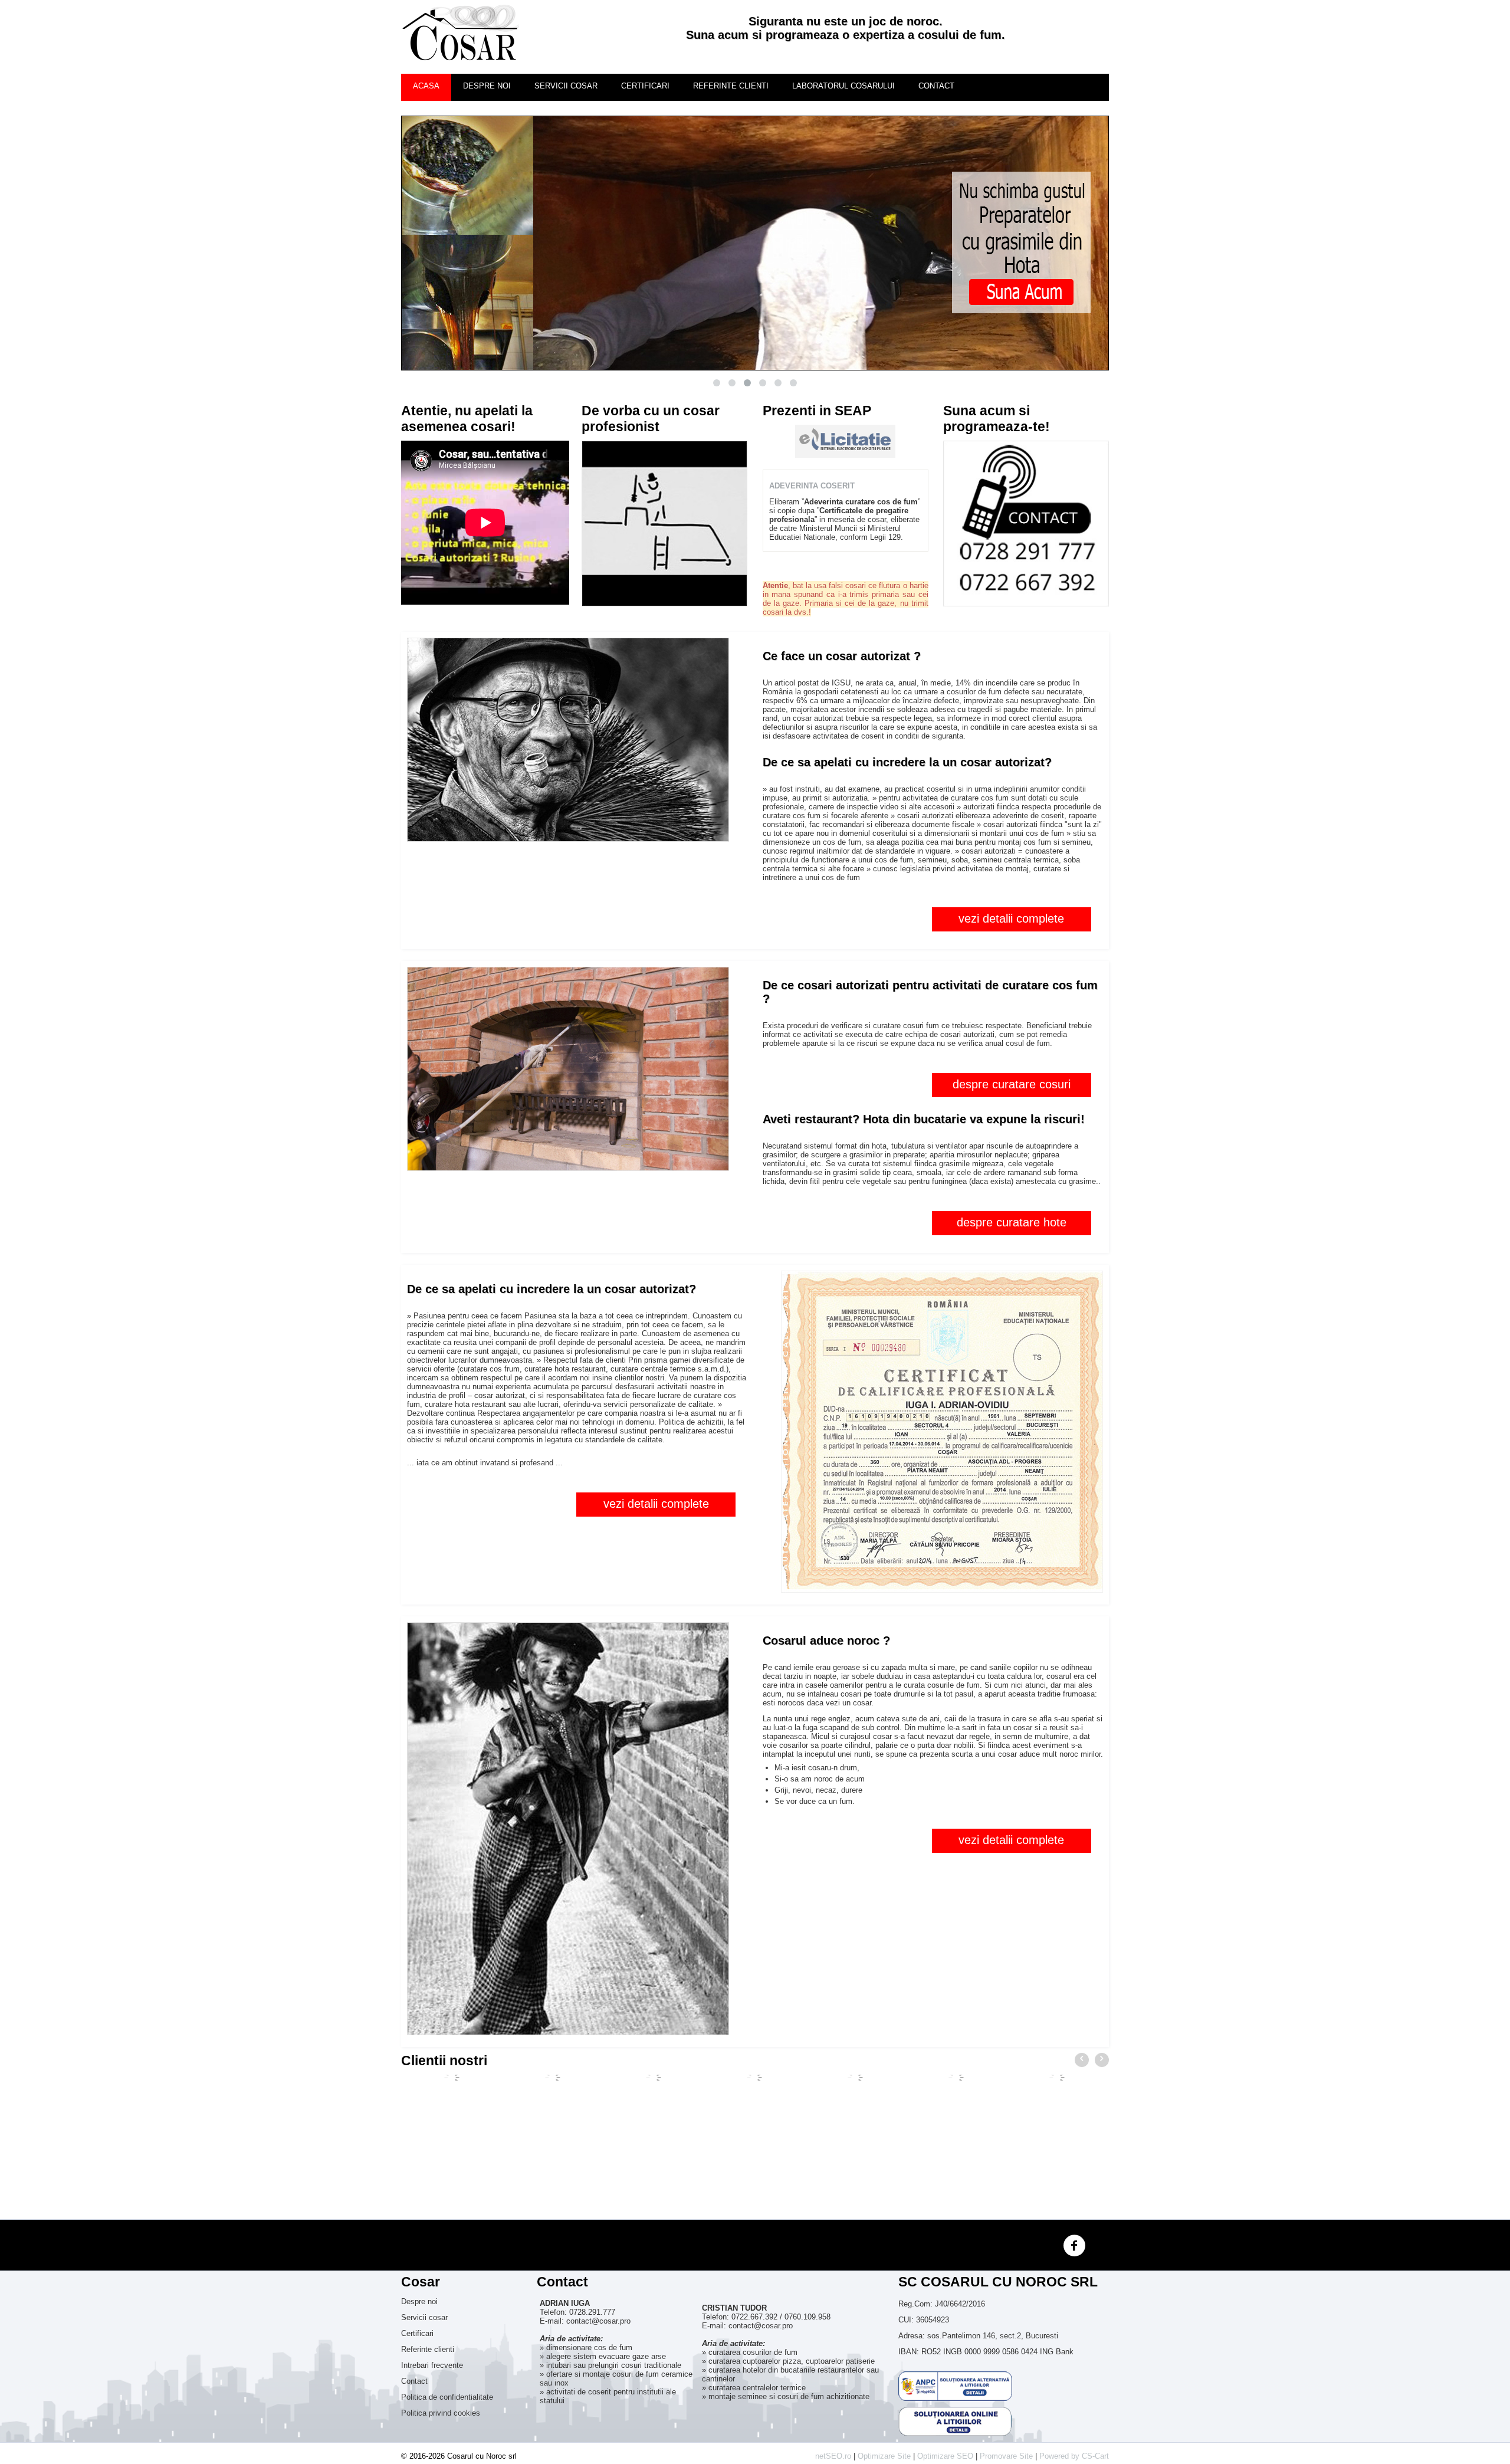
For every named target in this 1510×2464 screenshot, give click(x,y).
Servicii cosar (566, 86)
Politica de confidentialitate (447, 2397)
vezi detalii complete (1011, 918)
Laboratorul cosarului (843, 86)
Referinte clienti (731, 86)
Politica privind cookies (441, 2413)
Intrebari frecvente (432, 2365)
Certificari (645, 86)
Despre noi (487, 86)
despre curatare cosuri (1012, 1084)
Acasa (426, 86)
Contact (936, 86)
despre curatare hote (1012, 1222)
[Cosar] (460, 33)
